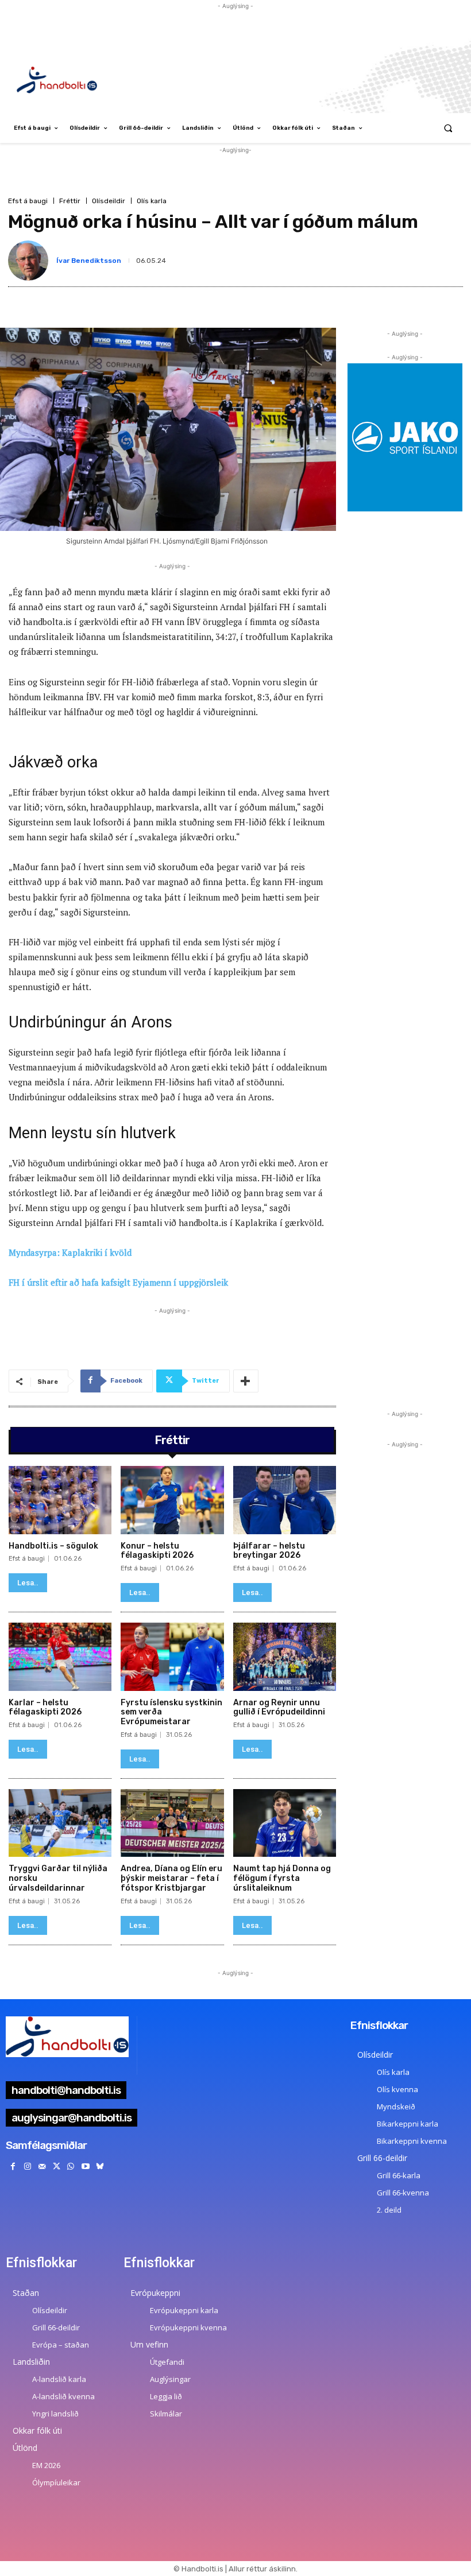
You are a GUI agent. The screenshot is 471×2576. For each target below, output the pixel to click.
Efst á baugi (28, 201)
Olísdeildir (109, 201)
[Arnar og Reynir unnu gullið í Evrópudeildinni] (285, 1656)
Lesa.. (28, 1583)
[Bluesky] (100, 2166)
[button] (448, 128)
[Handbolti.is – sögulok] (60, 1500)
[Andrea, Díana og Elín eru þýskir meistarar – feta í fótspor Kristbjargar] (172, 1823)
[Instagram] (27, 2166)
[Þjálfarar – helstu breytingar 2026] (285, 1500)
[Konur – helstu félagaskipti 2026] (172, 1500)
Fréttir (70, 201)
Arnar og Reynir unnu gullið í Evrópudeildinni (279, 1708)
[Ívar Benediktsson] (30, 261)
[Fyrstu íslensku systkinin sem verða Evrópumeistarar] (172, 1656)
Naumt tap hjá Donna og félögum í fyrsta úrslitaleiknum (282, 1878)
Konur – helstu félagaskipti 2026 (157, 1551)
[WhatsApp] (71, 2166)
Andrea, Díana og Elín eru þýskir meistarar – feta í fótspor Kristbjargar (171, 1878)
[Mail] (42, 2166)
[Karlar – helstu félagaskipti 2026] (60, 1656)
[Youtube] (85, 2166)
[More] (246, 1381)
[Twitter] (57, 2166)
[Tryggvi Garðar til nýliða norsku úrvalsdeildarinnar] (60, 1823)
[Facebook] (13, 2166)
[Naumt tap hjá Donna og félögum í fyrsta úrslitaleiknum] (285, 1823)
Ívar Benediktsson (89, 261)
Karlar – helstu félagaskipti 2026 (45, 1708)
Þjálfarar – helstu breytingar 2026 (269, 1551)
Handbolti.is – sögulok (53, 1546)
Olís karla (152, 201)
